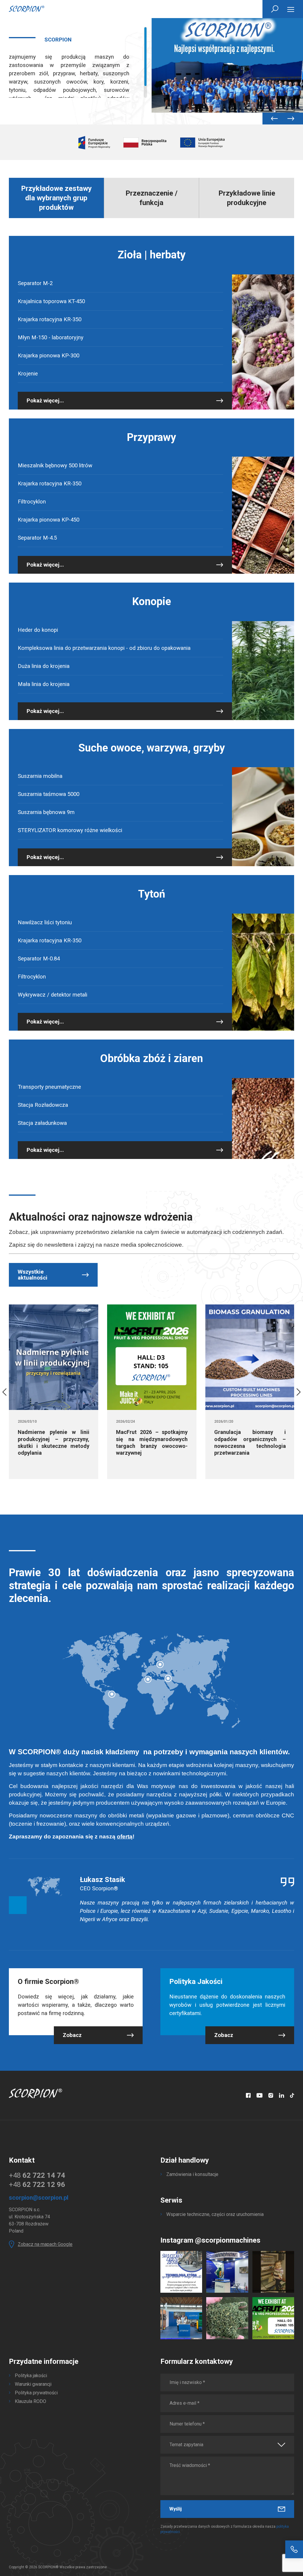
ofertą (125, 1837)
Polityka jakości (31, 2376)
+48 (37, 2175)
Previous (274, 119)
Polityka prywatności (36, 2393)
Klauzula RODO (30, 2401)
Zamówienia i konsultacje (192, 2174)
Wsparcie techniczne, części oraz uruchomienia (215, 2214)
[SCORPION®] (27, 9)
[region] (78, 62)
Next (290, 119)
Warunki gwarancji (33, 2384)
